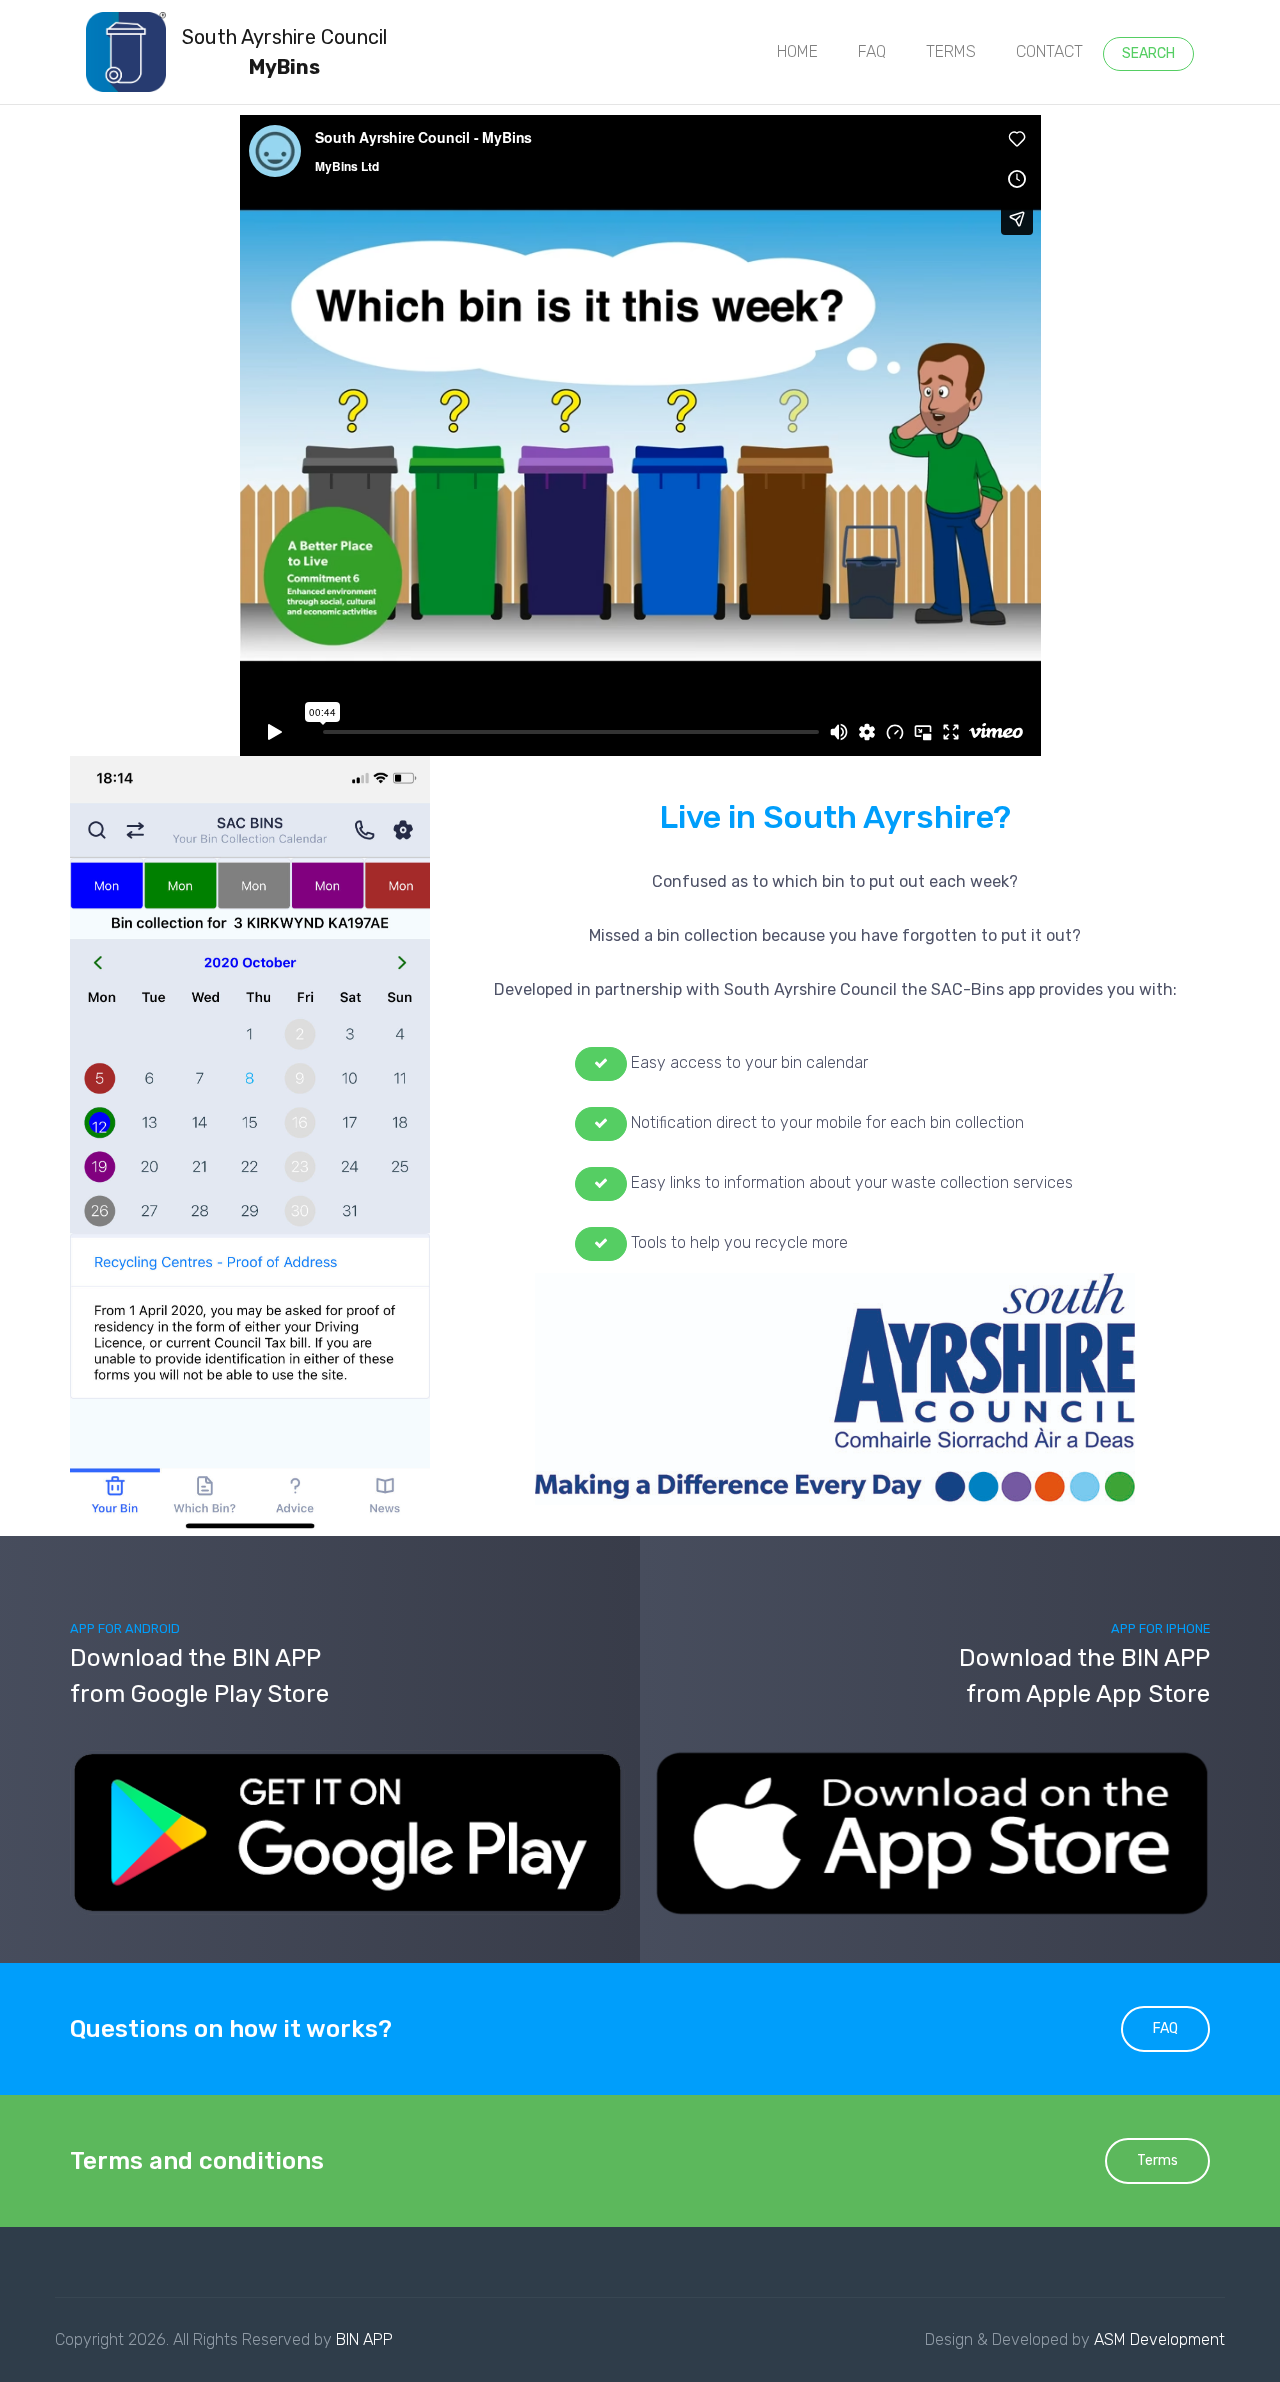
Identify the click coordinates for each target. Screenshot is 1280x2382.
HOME (797, 51)
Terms (1157, 2160)
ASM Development (1159, 2339)
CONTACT (1049, 51)
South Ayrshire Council (284, 52)
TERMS (951, 51)
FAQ (872, 51)
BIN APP (364, 2339)
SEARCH (1148, 53)
